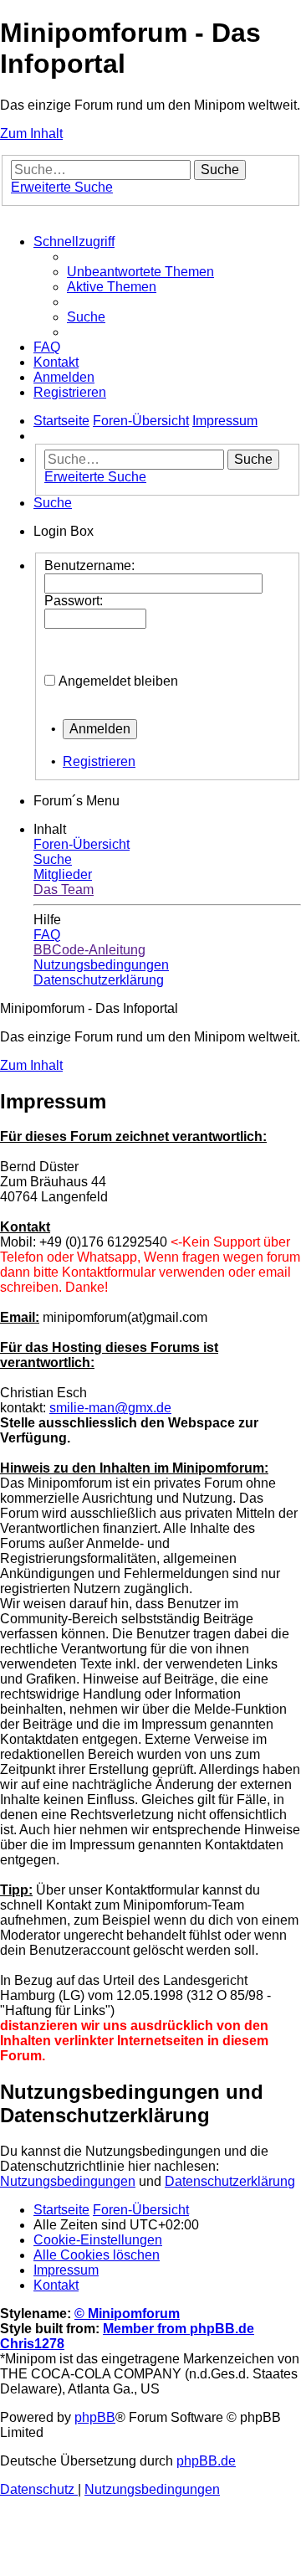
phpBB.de (206, 2461)
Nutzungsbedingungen (68, 2181)
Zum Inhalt (31, 134)
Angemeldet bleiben (118, 681)
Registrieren (99, 761)
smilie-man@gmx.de (110, 1408)
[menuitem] (140, 272)
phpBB (95, 2417)
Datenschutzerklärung (230, 2181)
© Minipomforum (127, 2314)
